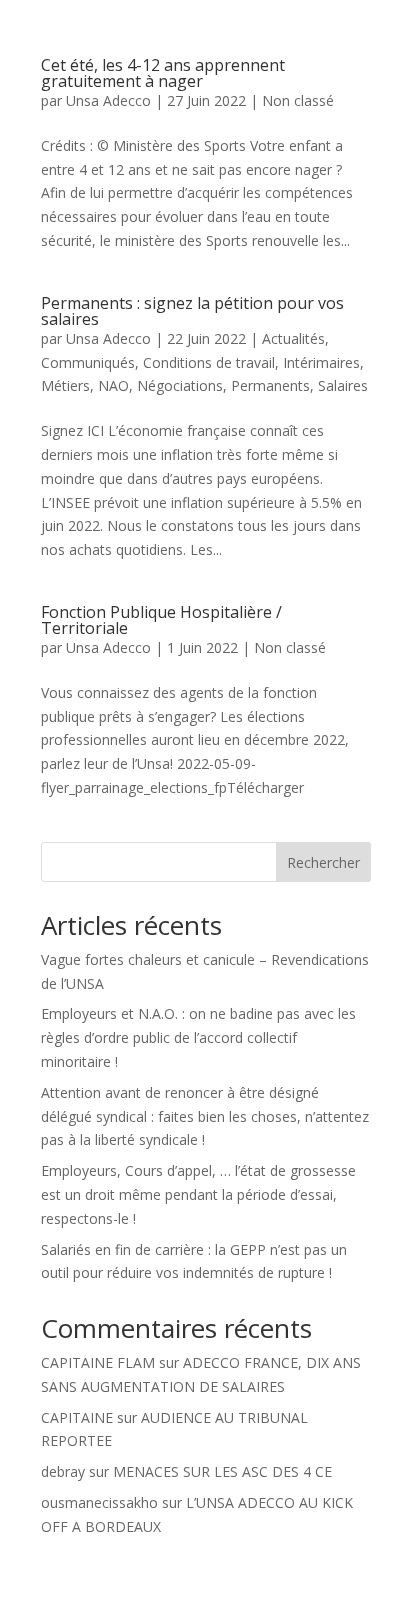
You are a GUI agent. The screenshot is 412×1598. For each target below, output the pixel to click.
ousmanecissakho (99, 1502)
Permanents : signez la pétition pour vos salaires (192, 311)
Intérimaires (321, 362)
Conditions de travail (209, 362)
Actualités (293, 338)
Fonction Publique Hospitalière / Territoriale (161, 620)
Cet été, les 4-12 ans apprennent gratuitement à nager (163, 73)
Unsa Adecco (108, 100)
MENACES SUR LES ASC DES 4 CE (222, 1471)
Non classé (298, 100)
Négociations (180, 385)
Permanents (270, 385)
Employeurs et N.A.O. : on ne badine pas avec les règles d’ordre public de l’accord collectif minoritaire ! (198, 1037)
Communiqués (88, 362)
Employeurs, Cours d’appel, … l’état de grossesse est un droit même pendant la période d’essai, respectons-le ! (198, 1194)
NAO (113, 385)
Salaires (343, 385)
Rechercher (323, 862)
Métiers (65, 385)
